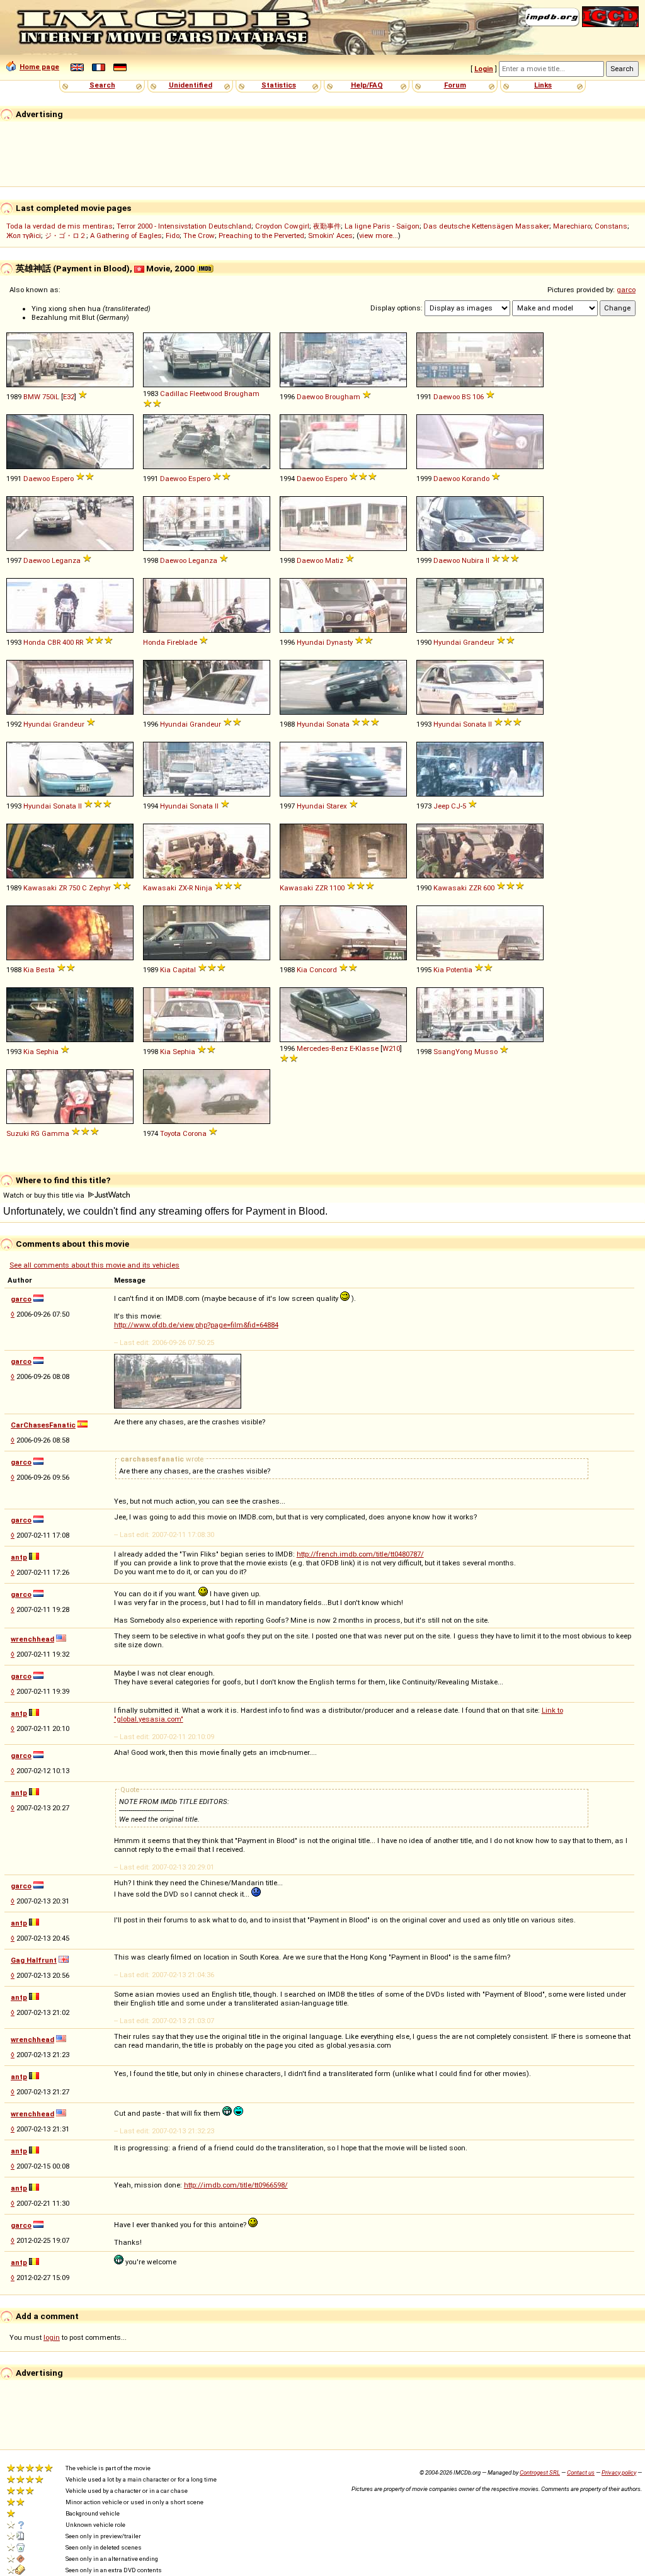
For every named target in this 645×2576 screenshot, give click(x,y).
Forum (455, 85)
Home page (39, 67)
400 (68, 642)
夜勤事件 (327, 226)
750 (74, 888)
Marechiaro (572, 226)
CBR (54, 642)
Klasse (367, 1048)
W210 (391, 1048)
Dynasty (340, 642)
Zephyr (100, 888)
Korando (476, 479)
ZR (63, 888)
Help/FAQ (367, 85)
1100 (337, 888)
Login (484, 69)
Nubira (473, 560)
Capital (184, 970)
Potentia (459, 970)
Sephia (47, 1052)
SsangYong (453, 1052)
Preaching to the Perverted (261, 235)
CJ (456, 806)
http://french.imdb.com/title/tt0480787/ (360, 1554)
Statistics (279, 85)
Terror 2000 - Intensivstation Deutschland (184, 226)
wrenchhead (32, 1639)
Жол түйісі (24, 235)
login (52, 2337)
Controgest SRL (540, 2472)
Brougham (242, 394)
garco (626, 290)
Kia (29, 970)
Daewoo (310, 397)
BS (466, 397)
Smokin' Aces (330, 235)
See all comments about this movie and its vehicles (94, 1265)
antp (19, 1557)
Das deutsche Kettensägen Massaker (486, 226)
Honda (34, 642)
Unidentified (191, 85)
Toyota (170, 1133)
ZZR (321, 888)
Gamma (55, 1133)
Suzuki (18, 1133)
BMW (32, 397)
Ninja (203, 888)
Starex (337, 806)
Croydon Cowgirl (282, 226)
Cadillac (174, 394)
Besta (45, 970)
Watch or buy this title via (45, 1195)
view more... (379, 235)
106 (478, 397)
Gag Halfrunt (34, 1960)
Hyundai (311, 642)
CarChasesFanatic (43, 1425)
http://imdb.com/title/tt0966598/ (236, 2185)
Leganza (66, 560)
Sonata (338, 724)
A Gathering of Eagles (126, 235)
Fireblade (182, 642)
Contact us (581, 2472)
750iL (51, 397)
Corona (195, 1133)
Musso (486, 1052)
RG (35, 1133)
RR (79, 642)
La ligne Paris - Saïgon (382, 226)
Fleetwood (206, 394)
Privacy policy (619, 2472)
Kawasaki (40, 888)
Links (543, 85)
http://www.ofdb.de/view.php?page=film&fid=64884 (196, 1325)
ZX (183, 888)
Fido (173, 235)
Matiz (334, 560)
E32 (69, 397)
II (488, 560)
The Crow (199, 235)
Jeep (441, 806)
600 (489, 888)
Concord (323, 970)
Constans (611, 226)
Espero (63, 479)
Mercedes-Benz (322, 1048)
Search (102, 85)
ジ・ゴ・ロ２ (66, 235)
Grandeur (479, 642)
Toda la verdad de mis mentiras (60, 226)
